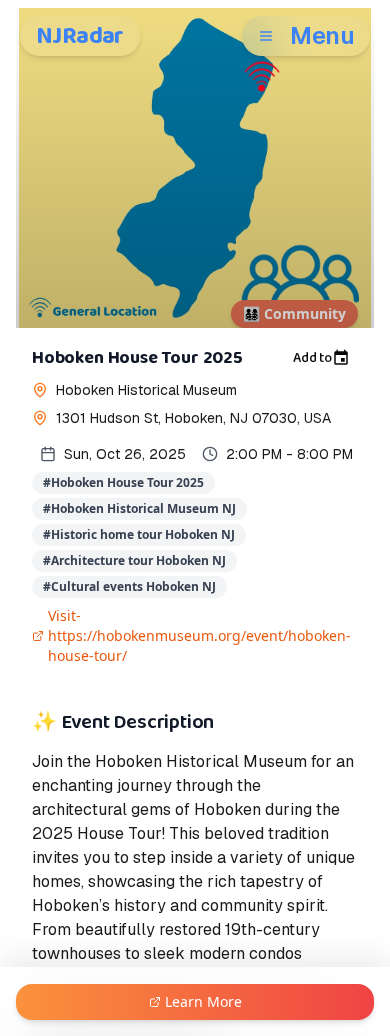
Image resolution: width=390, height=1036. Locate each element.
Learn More (203, 1001)
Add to (312, 358)
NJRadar (80, 36)
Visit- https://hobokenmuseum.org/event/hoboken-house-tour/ (199, 635)
